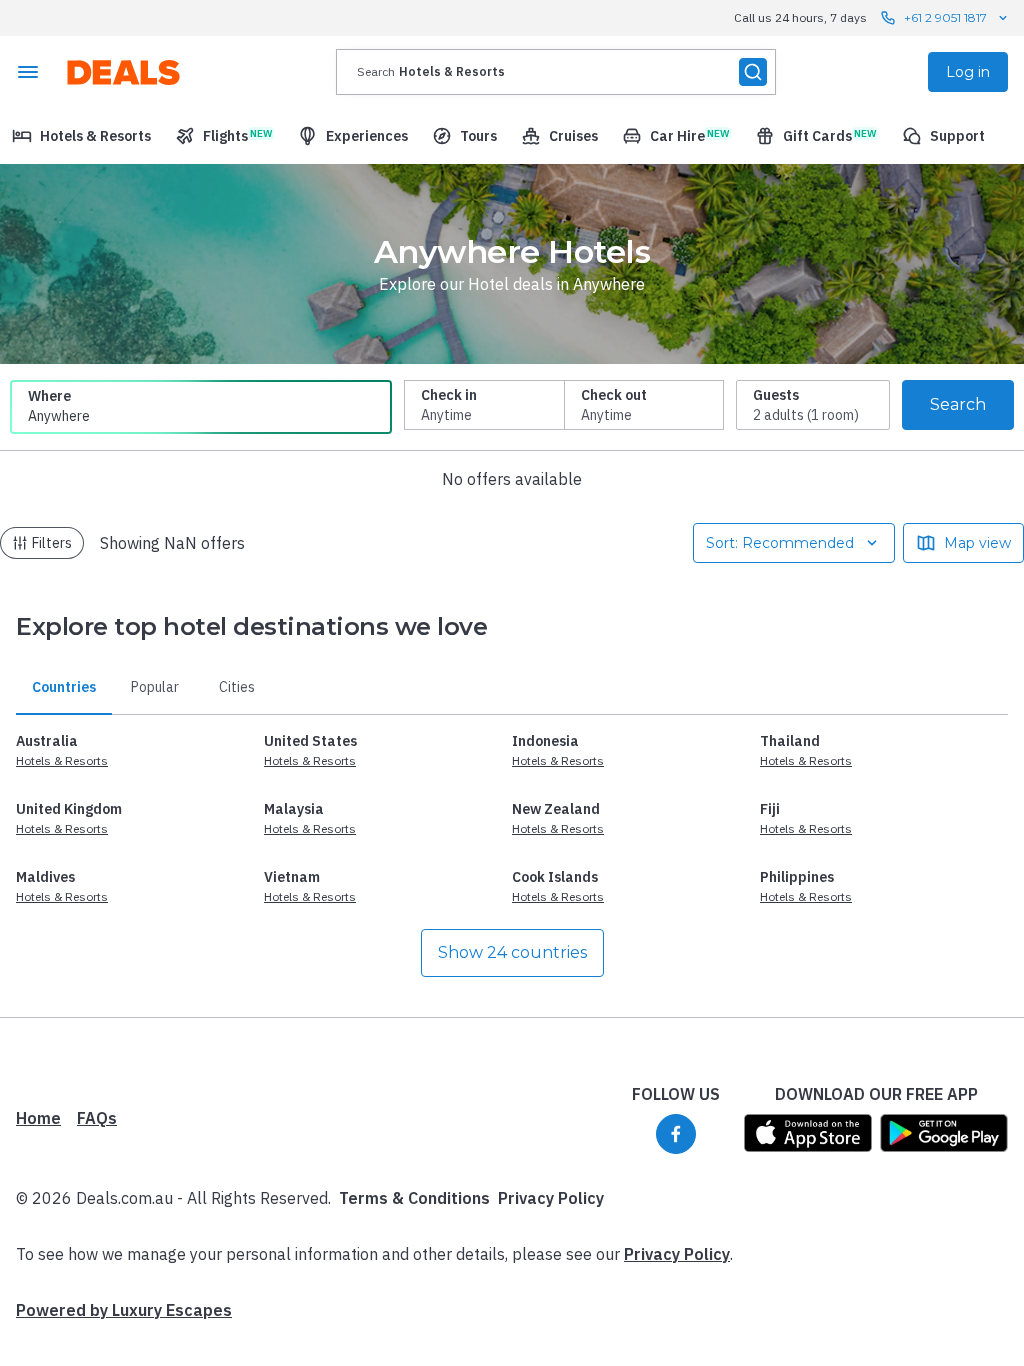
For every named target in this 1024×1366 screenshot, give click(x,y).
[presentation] (556, 72)
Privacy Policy (551, 1198)
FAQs (97, 1118)
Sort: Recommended (780, 543)
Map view (977, 543)
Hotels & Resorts (62, 760)
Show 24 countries (512, 952)
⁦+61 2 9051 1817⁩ (945, 17)
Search (958, 404)
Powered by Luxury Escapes (124, 1310)
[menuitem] (81, 136)
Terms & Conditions (414, 1198)
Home (38, 1118)
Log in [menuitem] (968, 72)
